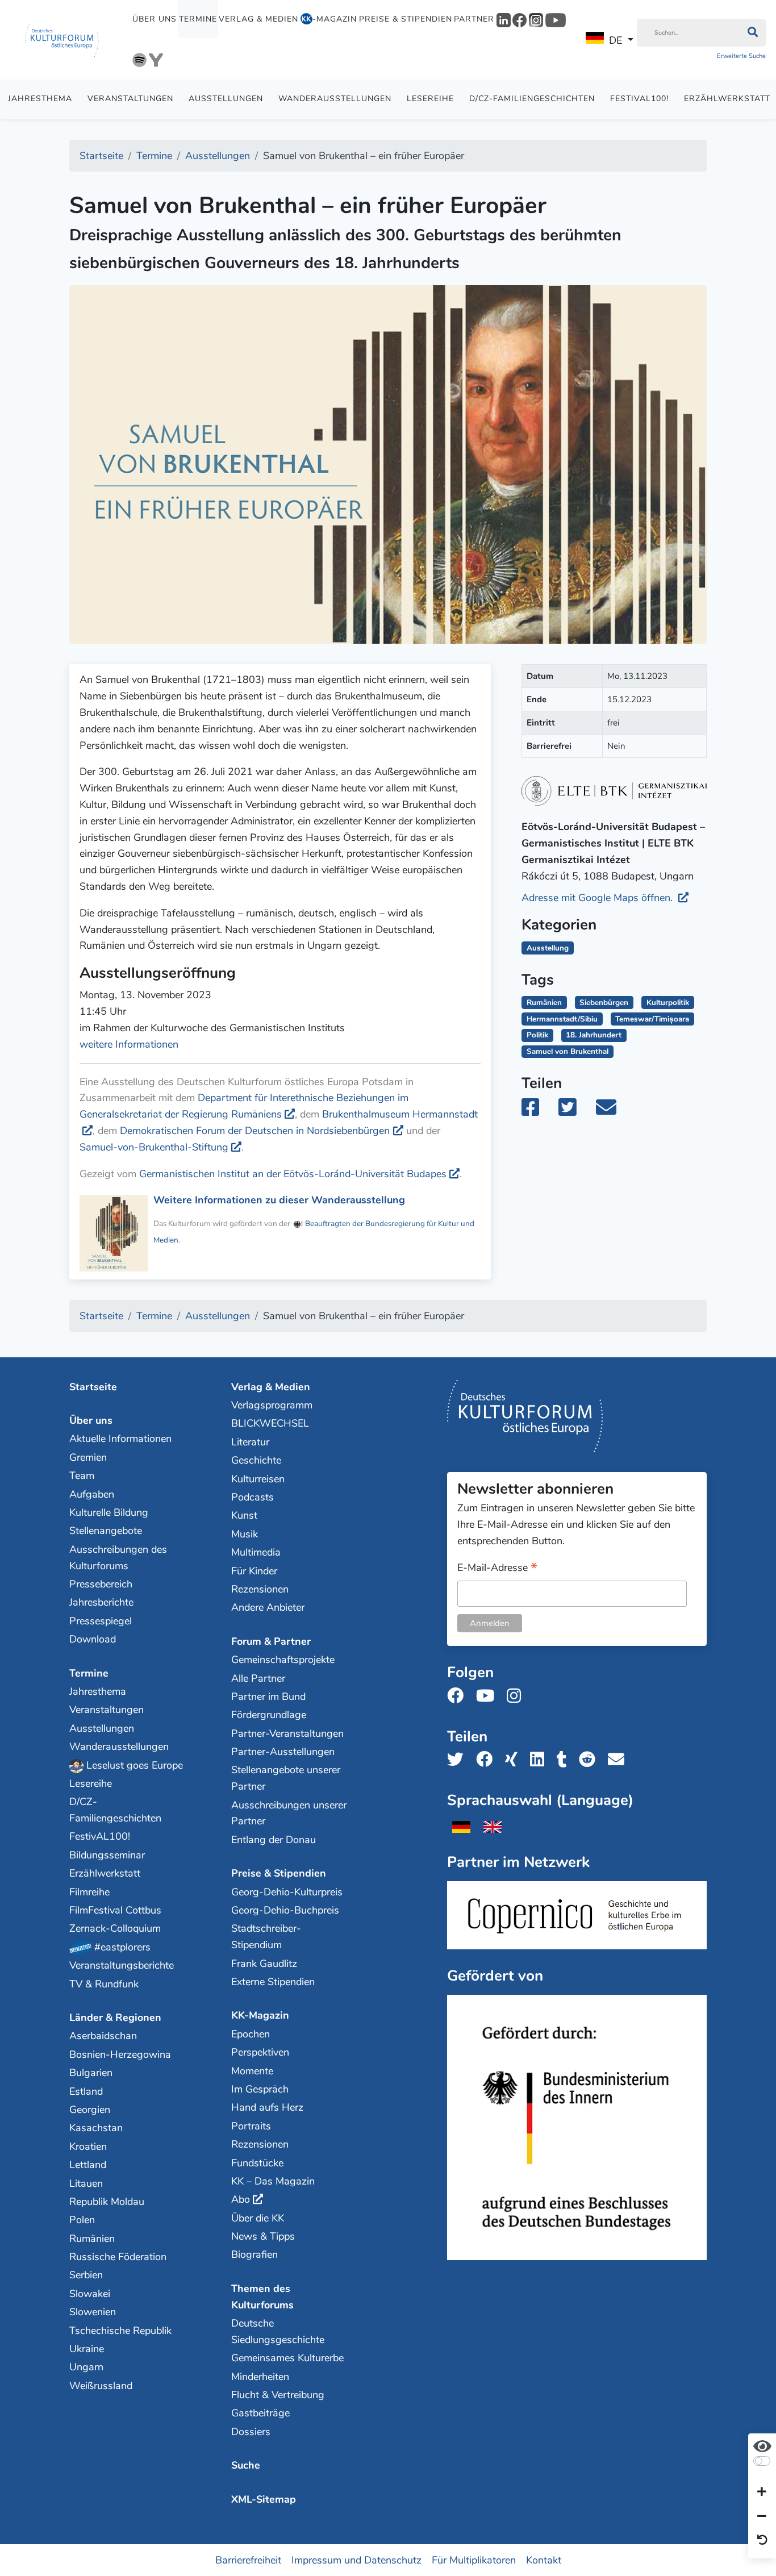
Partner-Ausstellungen (283, 1752)
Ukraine (87, 2349)
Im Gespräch (260, 2089)
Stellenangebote (106, 1531)
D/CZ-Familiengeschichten (532, 99)
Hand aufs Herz (267, 2107)
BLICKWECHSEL (270, 1423)
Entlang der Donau (274, 1840)
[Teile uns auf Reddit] (591, 1760)
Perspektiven (260, 2052)
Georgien (90, 2110)
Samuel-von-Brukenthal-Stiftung (154, 1147)
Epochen (251, 2034)
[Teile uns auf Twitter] (459, 1760)
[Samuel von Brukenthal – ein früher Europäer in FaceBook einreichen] (539, 1111)
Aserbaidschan (103, 2036)
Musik (245, 1534)
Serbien (86, 2275)
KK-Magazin (260, 2015)
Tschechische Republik (120, 2331)
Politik (537, 1035)
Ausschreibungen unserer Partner (289, 1813)
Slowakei (90, 2294)
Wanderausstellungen (335, 99)
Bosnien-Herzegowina (120, 2054)
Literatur (250, 1442)
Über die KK (258, 2218)
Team (82, 1475)
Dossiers (251, 2432)
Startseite (93, 1387)
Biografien (255, 2254)
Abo (241, 2199)
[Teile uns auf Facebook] (488, 1760)
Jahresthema (40, 99)
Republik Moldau (107, 2202)
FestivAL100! (639, 99)
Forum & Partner (271, 1641)
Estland (86, 2091)
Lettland (88, 2165)
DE (616, 40)
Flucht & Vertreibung (278, 2395)
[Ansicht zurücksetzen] (762, 2541)
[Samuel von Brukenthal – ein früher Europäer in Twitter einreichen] (574, 1111)
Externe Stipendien (273, 1982)
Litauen (86, 2183)
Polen (82, 2220)
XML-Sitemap (264, 2499)
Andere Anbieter (268, 1607)
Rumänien (544, 1003)
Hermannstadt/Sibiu (562, 1019)
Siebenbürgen (604, 1003)
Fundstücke (257, 2163)
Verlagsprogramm (272, 1405)
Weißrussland (101, 2386)
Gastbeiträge (260, 2413)
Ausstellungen (226, 99)
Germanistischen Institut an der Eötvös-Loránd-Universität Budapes (293, 1174)
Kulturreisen (258, 1479)
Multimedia (256, 1552)
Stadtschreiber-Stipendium (266, 1937)
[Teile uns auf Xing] (515, 1760)
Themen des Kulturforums (262, 2297)
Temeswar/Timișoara (652, 1019)
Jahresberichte (101, 1602)
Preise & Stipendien (406, 19)
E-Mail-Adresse (497, 1568)
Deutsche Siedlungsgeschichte (278, 2331)
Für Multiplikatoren (474, 2560)
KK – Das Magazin (273, 2181)
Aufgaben (92, 1494)
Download (93, 1639)
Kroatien (88, 2146)
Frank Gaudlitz (264, 1964)
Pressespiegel (101, 1621)
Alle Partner (258, 1678)
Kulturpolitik (668, 1003)
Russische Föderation (118, 2257)
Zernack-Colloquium (115, 1928)
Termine (198, 19)
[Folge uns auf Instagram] (517, 1696)
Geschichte (256, 1460)
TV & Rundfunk (104, 1984)
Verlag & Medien (258, 19)
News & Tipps (263, 2236)
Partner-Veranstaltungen (287, 1733)
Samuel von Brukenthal (568, 1051)
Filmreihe (89, 1892)
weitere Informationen (129, 1044)
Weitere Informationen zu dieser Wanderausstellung (279, 1200)
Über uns (155, 19)
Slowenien (93, 2312)
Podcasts (253, 1497)
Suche (246, 2465)
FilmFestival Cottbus (115, 1910)
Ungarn (86, 2367)
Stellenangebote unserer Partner (286, 1778)
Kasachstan (96, 2128)
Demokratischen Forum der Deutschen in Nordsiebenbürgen (255, 1131)
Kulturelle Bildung (109, 1512)
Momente (252, 2071)
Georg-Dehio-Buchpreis (285, 1910)
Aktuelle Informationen (120, 1439)
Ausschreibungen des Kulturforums (118, 1558)
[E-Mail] (614, 1111)
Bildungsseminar (107, 1855)
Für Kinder (254, 1571)
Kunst (244, 1515)
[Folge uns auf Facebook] (459, 1696)
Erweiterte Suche (741, 56)
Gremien (88, 1457)
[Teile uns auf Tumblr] (565, 1760)
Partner (474, 19)
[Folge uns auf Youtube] (489, 1696)
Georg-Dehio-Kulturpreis (287, 1892)
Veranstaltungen (130, 99)
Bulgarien (91, 2073)
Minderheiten (260, 2377)
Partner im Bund (268, 1697)
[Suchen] (752, 33)
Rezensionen (260, 1589)
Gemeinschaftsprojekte (283, 1660)
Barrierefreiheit (248, 2560)
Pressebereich (101, 1584)
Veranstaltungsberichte (122, 1965)
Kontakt (544, 2560)
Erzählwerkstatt (105, 1873)
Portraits (251, 2126)
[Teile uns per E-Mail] (619, 1760)
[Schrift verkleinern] (762, 2516)
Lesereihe (430, 99)
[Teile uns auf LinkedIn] (541, 1760)
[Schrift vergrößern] (762, 2492)
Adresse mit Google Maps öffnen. (598, 898)
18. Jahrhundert (594, 1035)
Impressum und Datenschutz (356, 2560)
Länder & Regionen (115, 2018)
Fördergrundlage (269, 1715)
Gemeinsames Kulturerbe (287, 2358)
